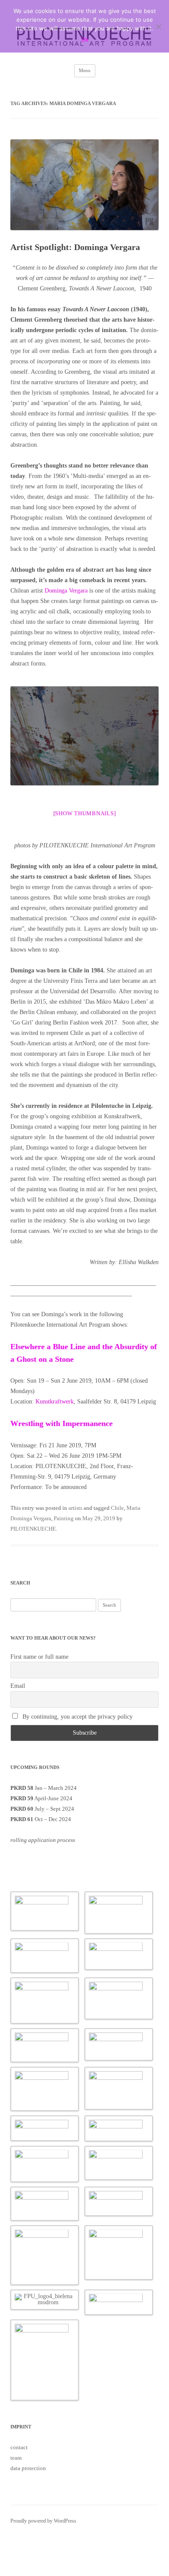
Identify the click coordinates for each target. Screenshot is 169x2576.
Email (18, 1686)
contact (19, 2447)
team (16, 2458)
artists (75, 1508)
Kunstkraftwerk (55, 1402)
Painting (64, 1518)
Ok (85, 40)
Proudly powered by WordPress (43, 2521)
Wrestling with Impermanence (63, 1423)
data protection (28, 2468)
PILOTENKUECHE (33, 1529)
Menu (85, 70)
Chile (117, 1508)
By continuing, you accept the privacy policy (77, 1717)
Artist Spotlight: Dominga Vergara (75, 247)
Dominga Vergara (66, 591)
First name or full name (39, 1657)
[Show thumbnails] (85, 813)
